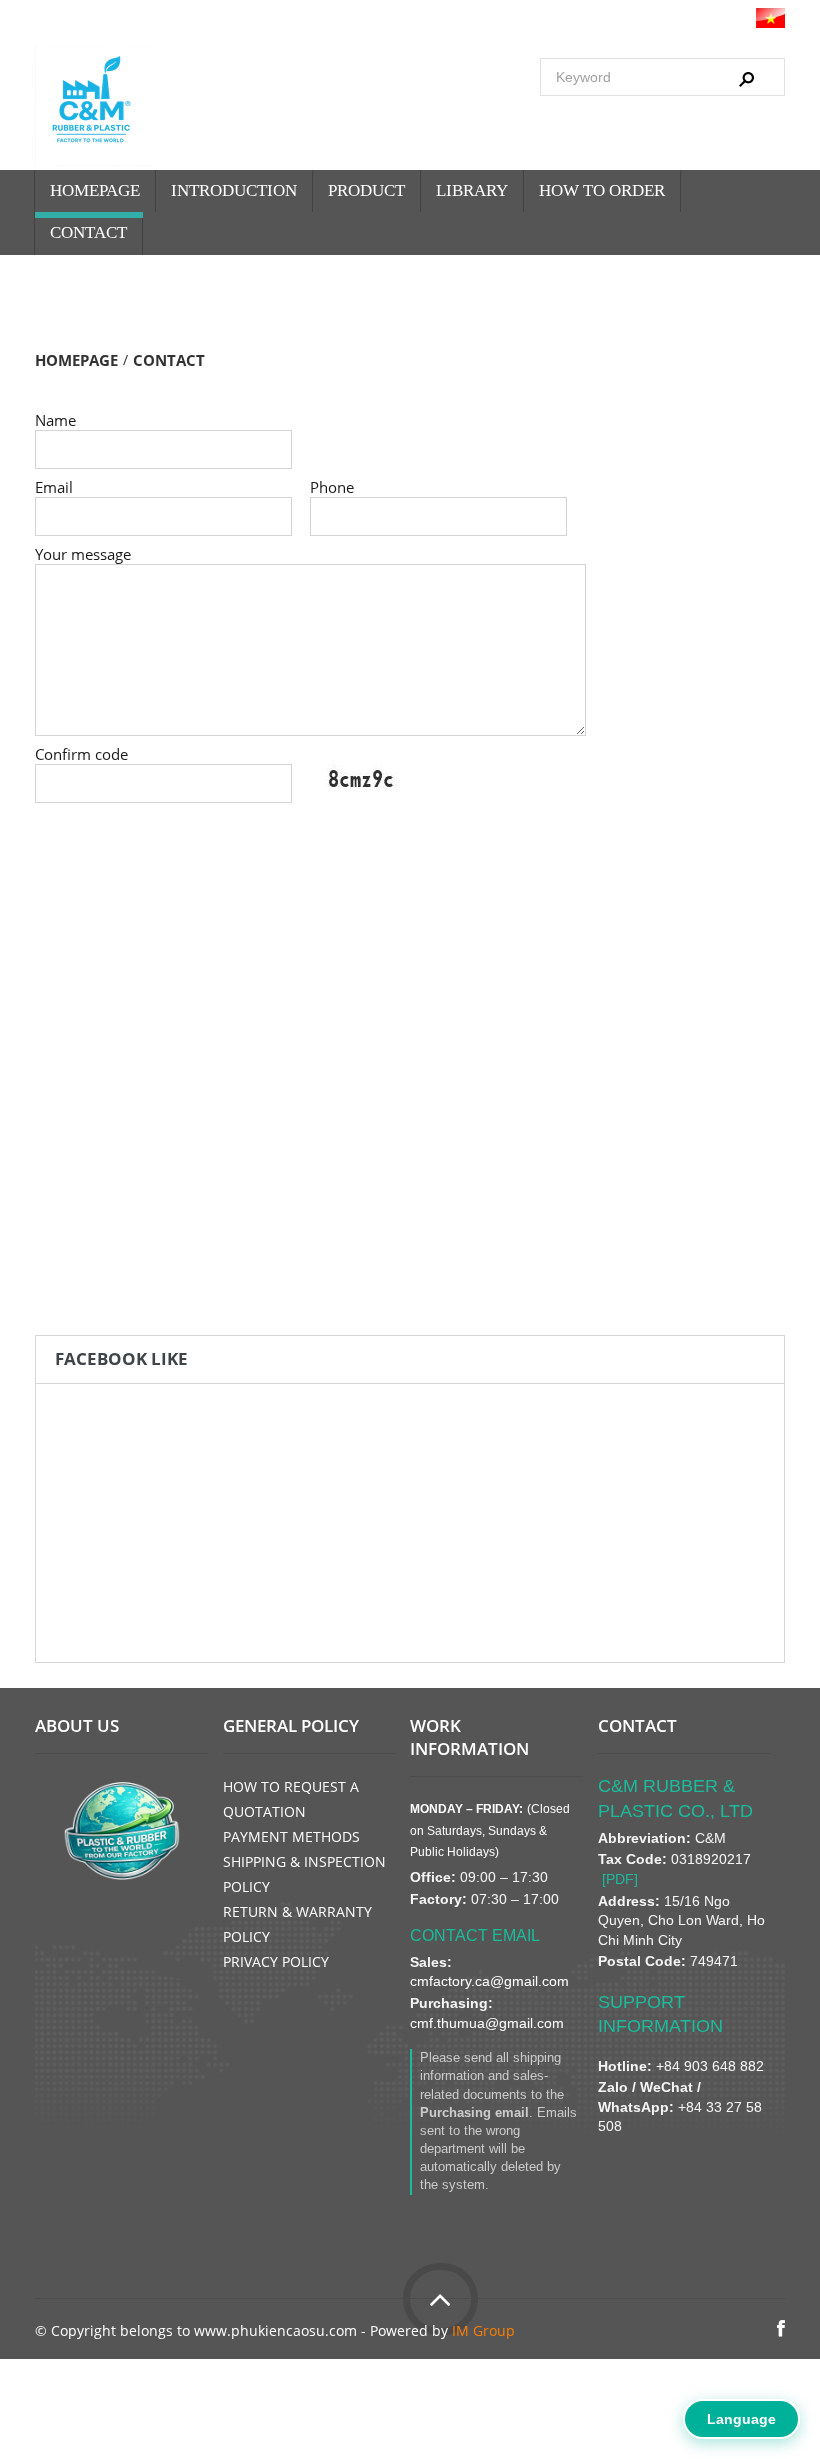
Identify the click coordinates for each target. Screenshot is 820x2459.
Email (54, 487)
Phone (332, 487)
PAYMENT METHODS (291, 1836)
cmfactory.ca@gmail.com (489, 1981)
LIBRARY (472, 190)
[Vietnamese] (770, 17)
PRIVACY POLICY (276, 1961)
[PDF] (620, 1879)
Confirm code (81, 754)
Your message (83, 554)
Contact (88, 232)
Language (741, 2419)
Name (55, 420)
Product (366, 190)
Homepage (95, 190)
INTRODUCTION (234, 190)
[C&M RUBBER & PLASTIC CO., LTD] (95, 106)
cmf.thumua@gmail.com (487, 2023)
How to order (602, 190)
